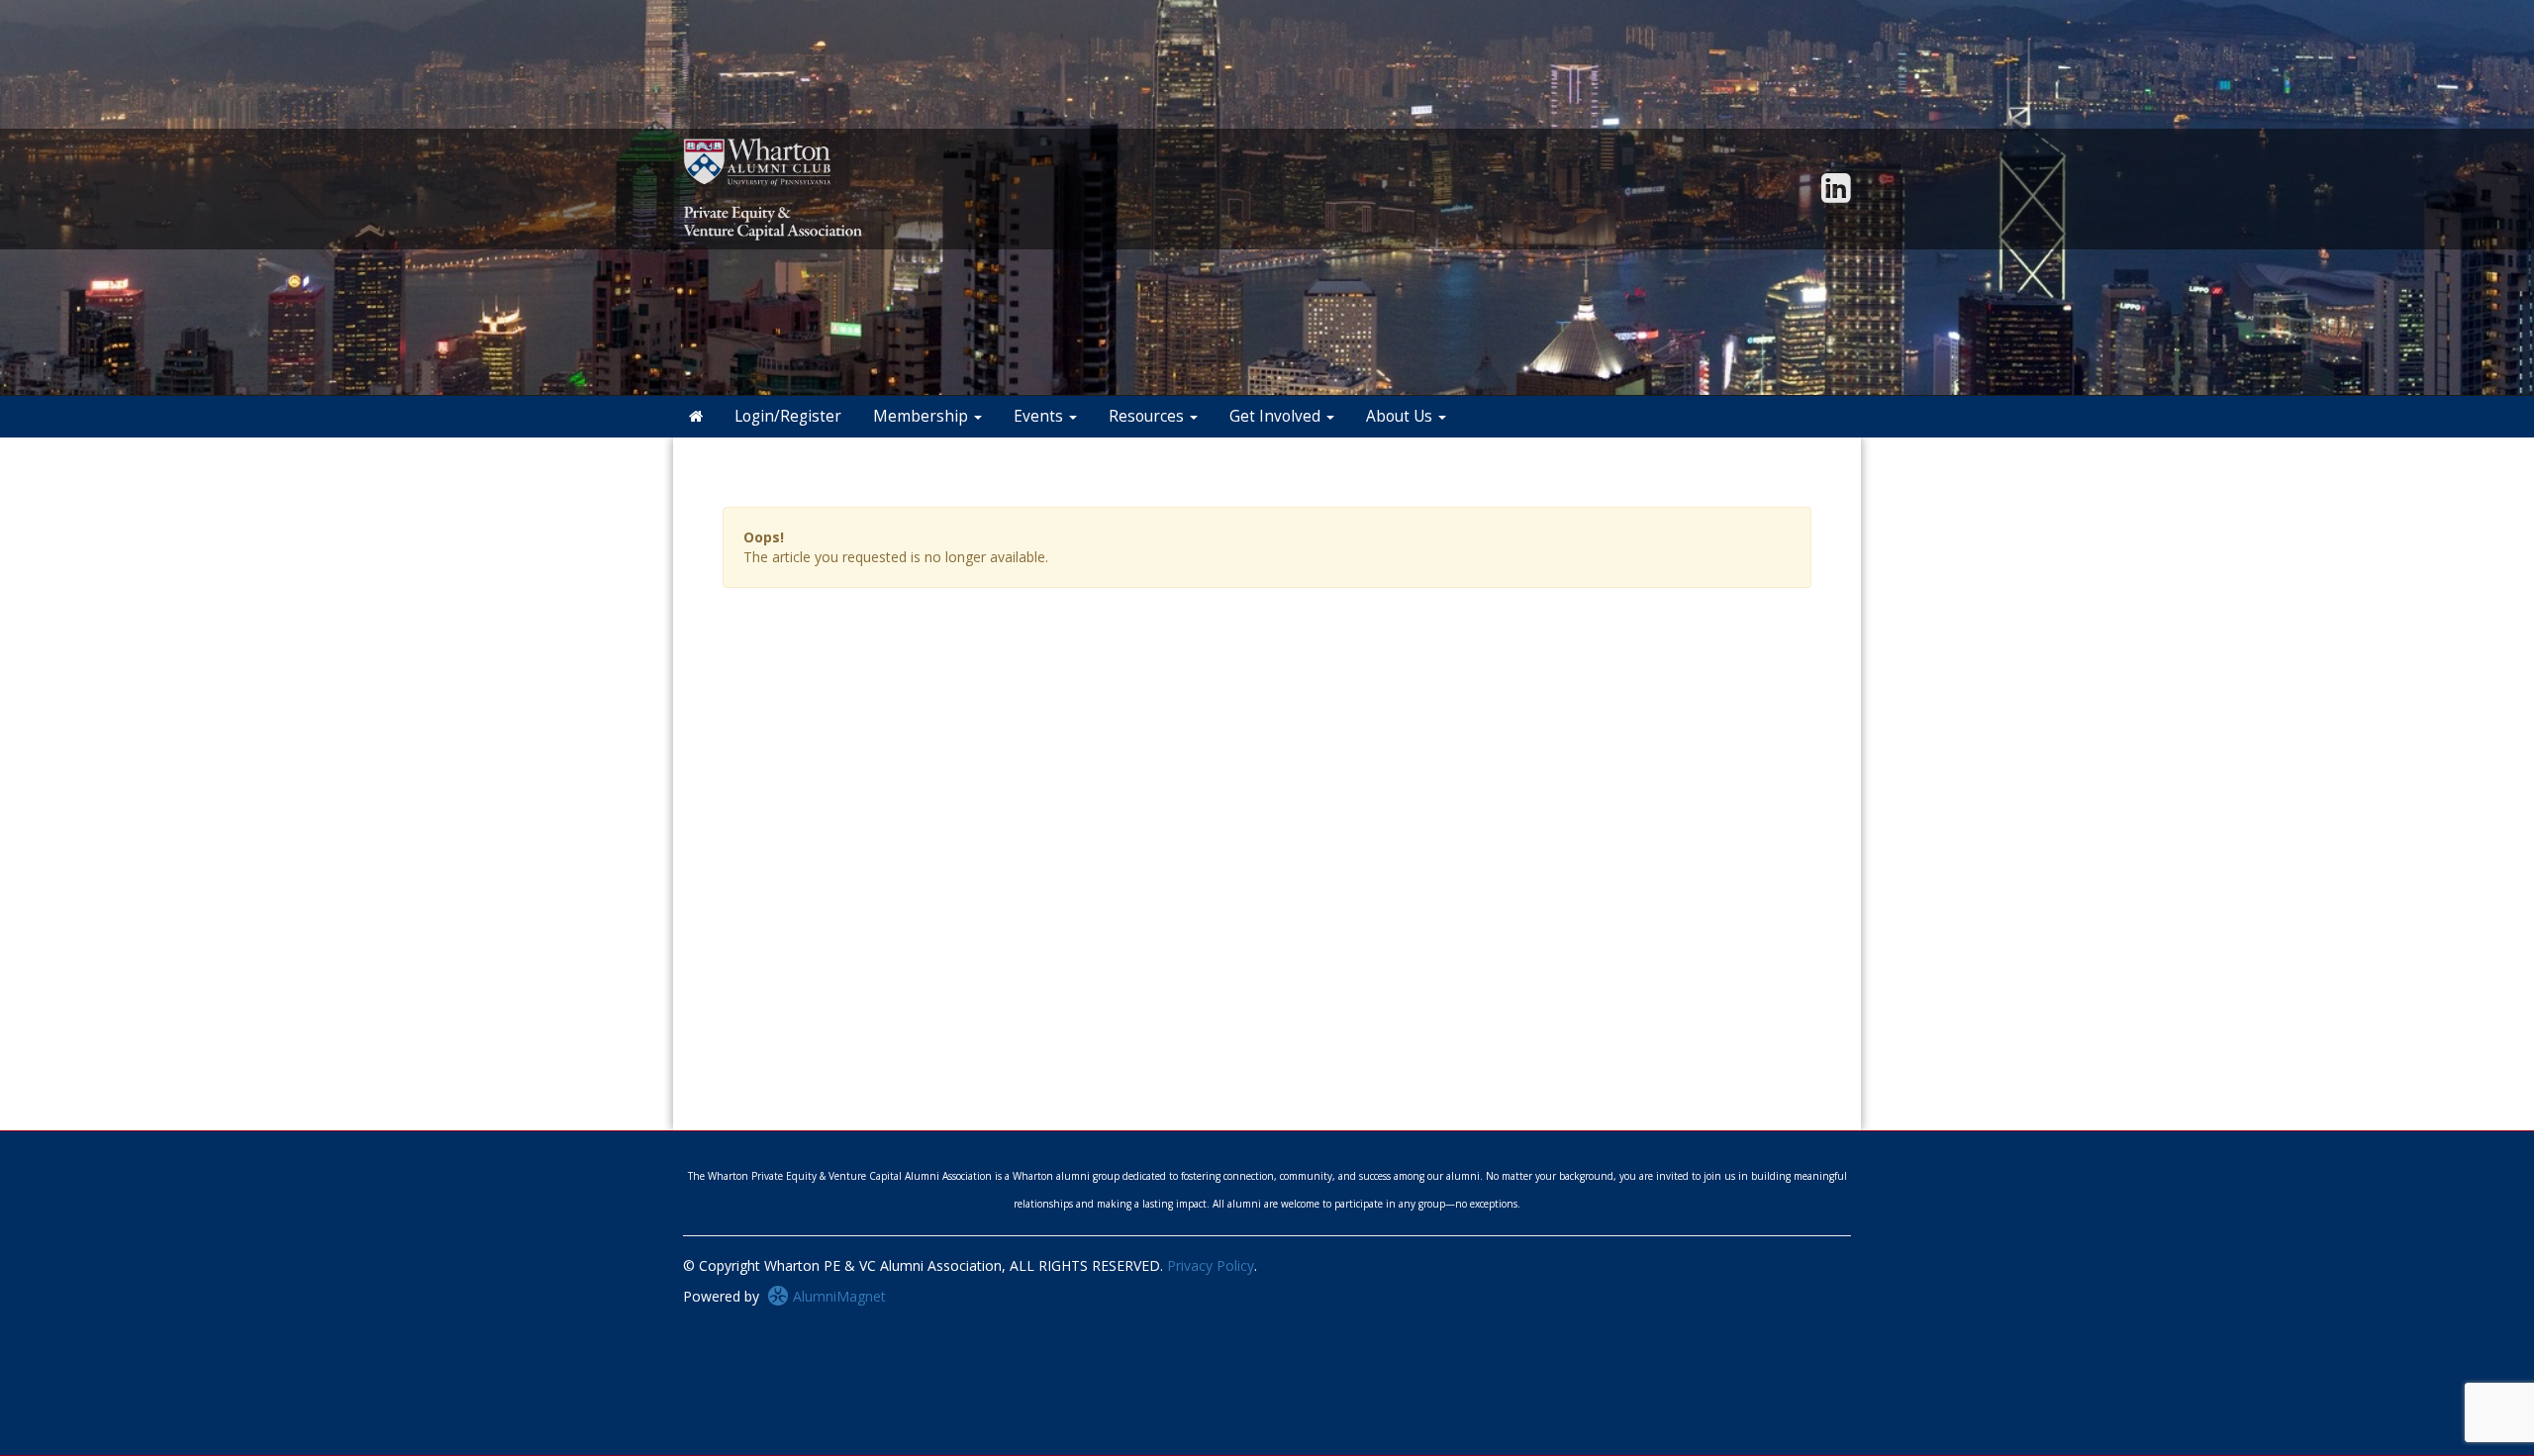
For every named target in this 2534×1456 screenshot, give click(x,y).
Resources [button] (1148, 416)
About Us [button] (1401, 416)
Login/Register (788, 416)
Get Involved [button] (1277, 416)
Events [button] (1040, 416)
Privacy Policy (1211, 1265)
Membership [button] (923, 416)
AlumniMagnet (837, 1296)
